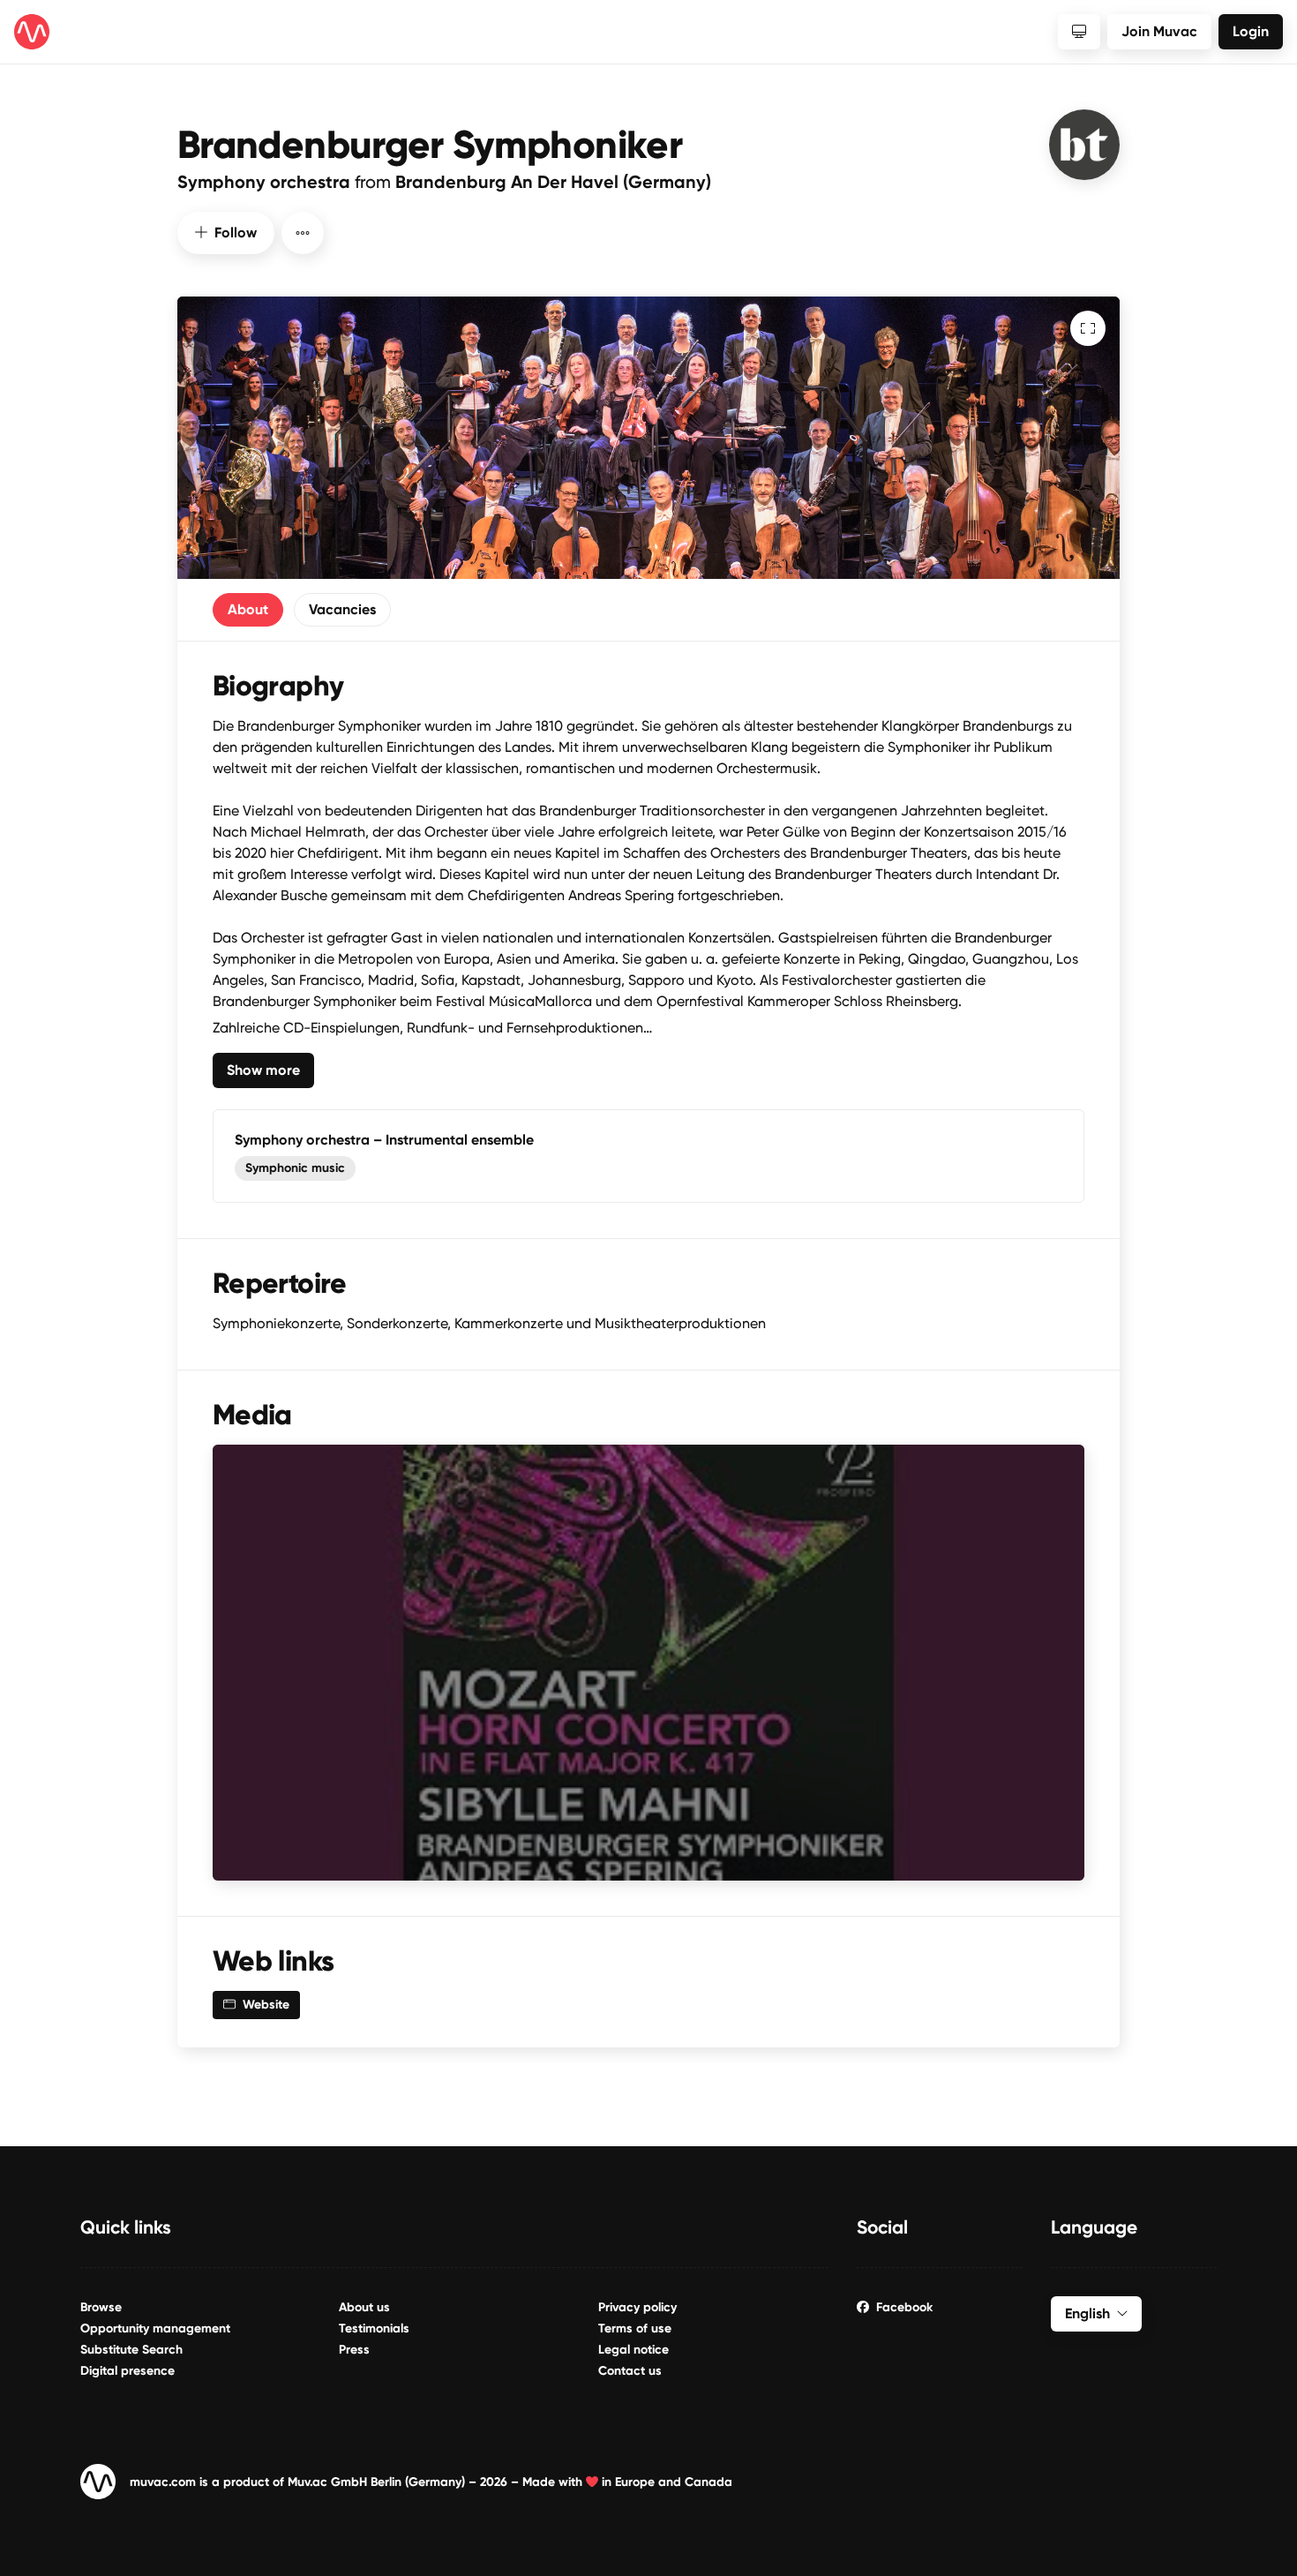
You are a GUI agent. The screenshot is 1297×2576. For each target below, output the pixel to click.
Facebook (904, 2307)
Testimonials (374, 2328)
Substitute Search (131, 2350)
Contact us (630, 2371)
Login (1251, 31)
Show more (263, 1070)
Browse (101, 2307)
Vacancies (342, 609)
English (1087, 2313)
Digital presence (127, 2371)
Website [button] (266, 2005)
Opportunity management (155, 2328)
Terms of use (635, 2328)
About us (364, 2307)
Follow (236, 233)
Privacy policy (637, 2307)
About (248, 609)
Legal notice (634, 2350)
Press (354, 2350)
